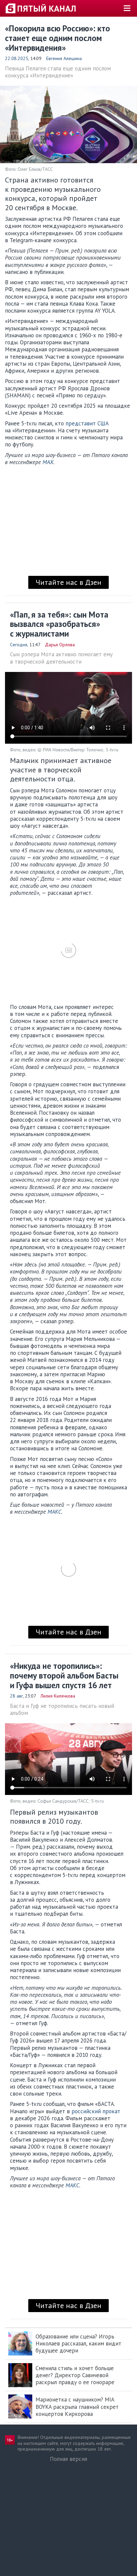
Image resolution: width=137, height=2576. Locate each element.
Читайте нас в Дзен (68, 582)
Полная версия (68, 2459)
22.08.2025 (17, 58)
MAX (48, 462)
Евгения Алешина (64, 58)
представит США (87, 423)
